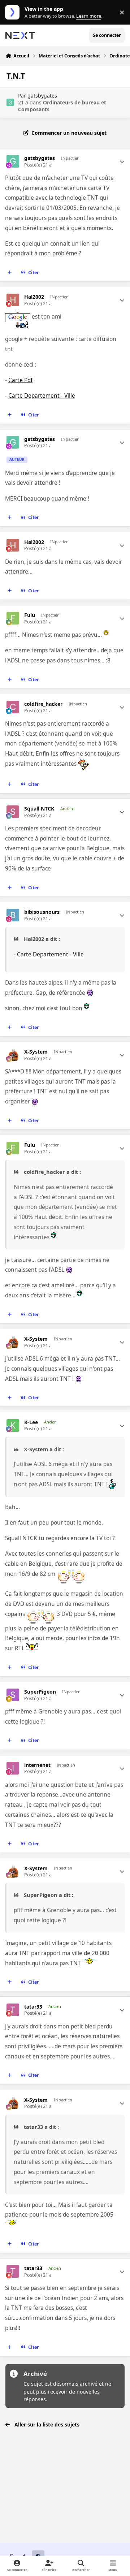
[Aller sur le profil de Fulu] (13, 618)
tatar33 (33, 2007)
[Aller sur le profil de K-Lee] (13, 1425)
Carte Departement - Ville (42, 396)
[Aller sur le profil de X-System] (13, 1055)
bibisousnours (42, 912)
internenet (37, 1765)
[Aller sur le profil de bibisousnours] (13, 915)
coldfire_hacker (43, 704)
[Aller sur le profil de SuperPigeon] (13, 1695)
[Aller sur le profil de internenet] (13, 1768)
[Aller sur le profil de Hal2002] (13, 300)
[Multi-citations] (10, 273)
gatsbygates (42, 96)
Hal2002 (34, 297)
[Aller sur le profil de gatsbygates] (10, 102)
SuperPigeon (40, 1692)
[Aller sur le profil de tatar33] (13, 2010)
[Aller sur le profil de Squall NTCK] (13, 812)
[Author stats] (122, 161)
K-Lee (31, 1422)
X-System (36, 1052)
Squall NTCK (39, 809)
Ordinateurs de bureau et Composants (62, 106)
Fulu (30, 615)
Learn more (14, 12)
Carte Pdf (20, 380)
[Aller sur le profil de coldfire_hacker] (13, 707)
